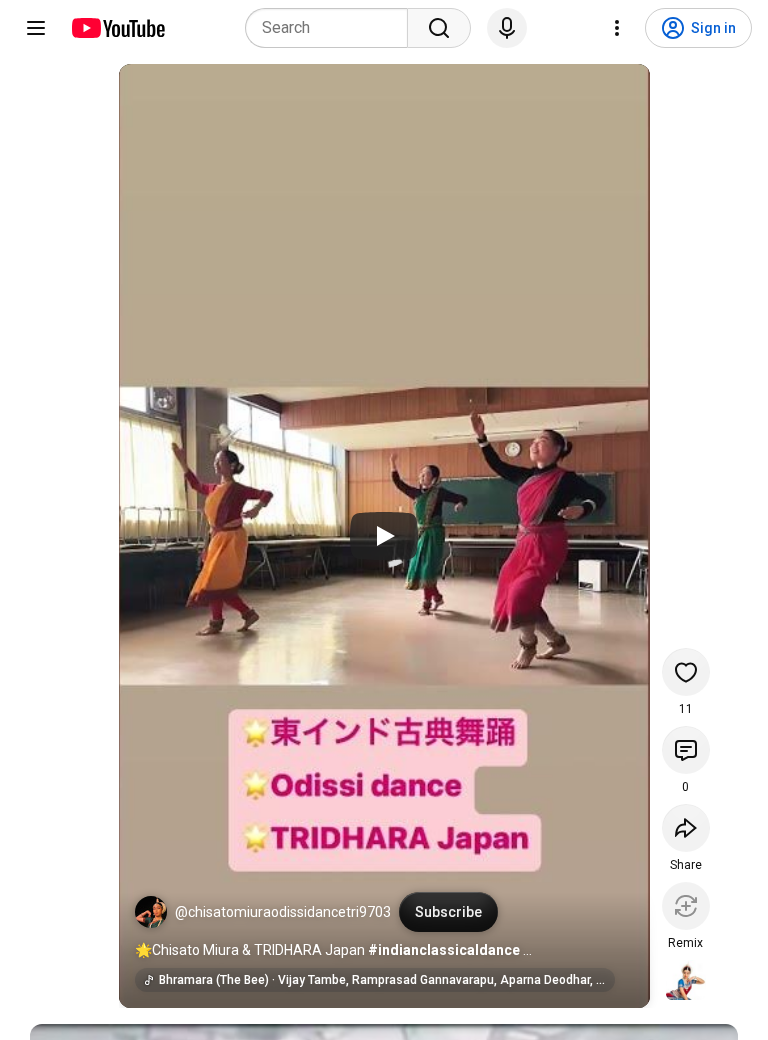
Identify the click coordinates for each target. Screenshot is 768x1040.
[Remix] (686, 906)
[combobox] (332, 28)
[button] (151, 912)
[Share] (686, 828)
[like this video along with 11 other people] (686, 672)
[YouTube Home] (117, 28)
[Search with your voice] (507, 28)
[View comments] (686, 750)
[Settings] (617, 28)
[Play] (384, 536)
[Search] (439, 28)
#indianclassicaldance (444, 950)
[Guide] (36, 28)
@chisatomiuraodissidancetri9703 (283, 912)
